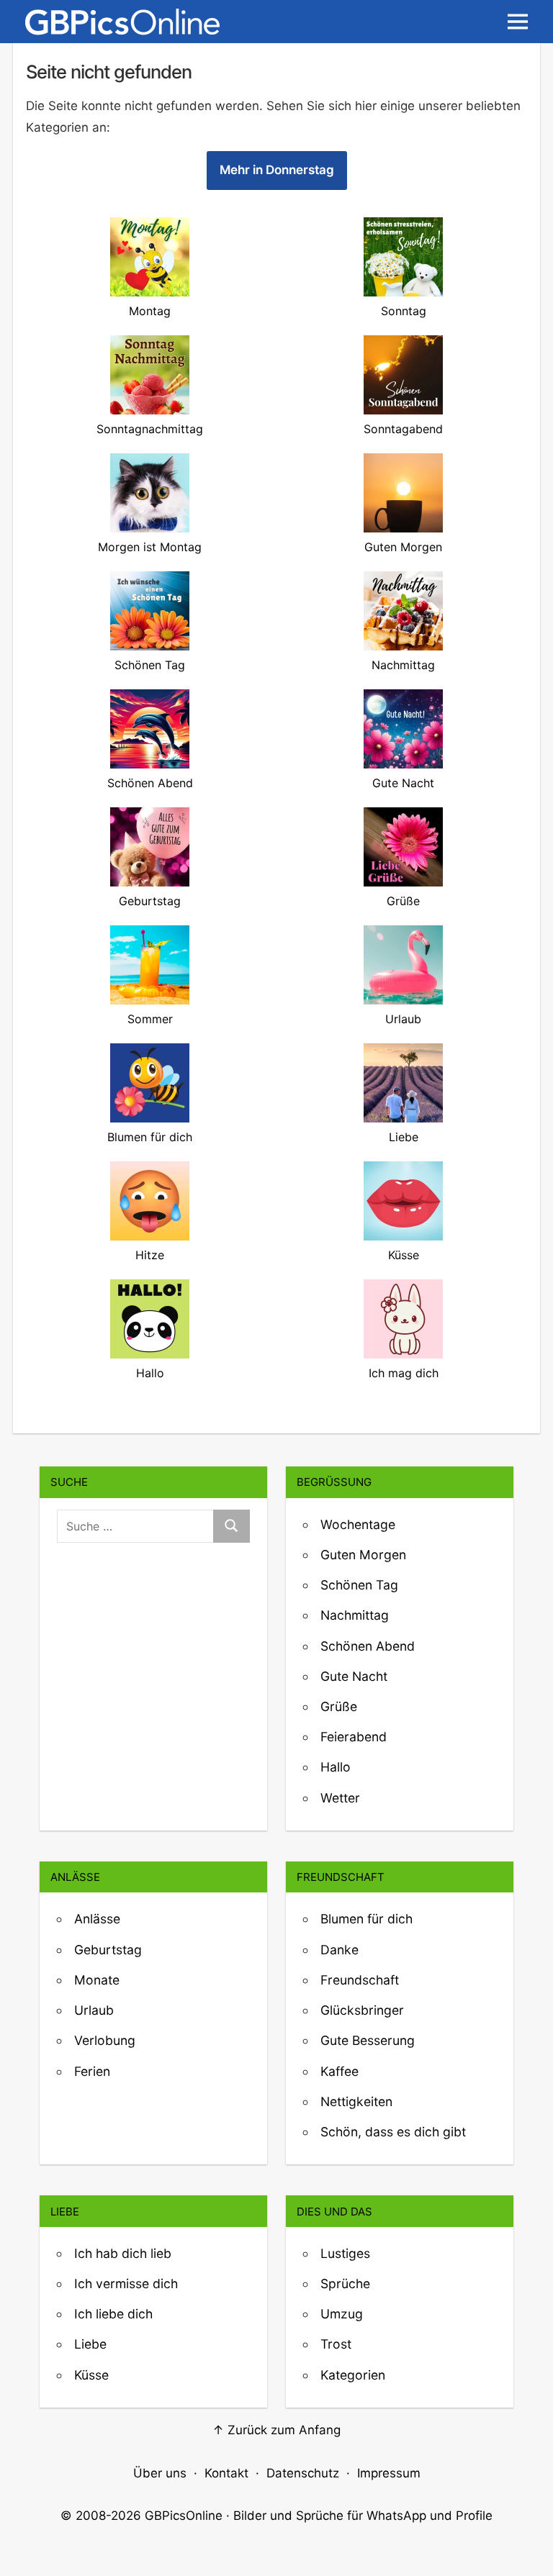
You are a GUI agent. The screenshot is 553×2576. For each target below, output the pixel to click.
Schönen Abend (368, 1646)
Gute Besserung (368, 2040)
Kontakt (226, 2473)
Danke (340, 1950)
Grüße (339, 1706)
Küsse (91, 2375)
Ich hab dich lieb (123, 2253)
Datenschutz (303, 2473)
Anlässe (97, 1919)
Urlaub (94, 2010)
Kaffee (340, 2071)
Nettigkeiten (356, 2101)
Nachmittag (355, 1615)
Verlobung (105, 2040)
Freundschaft (360, 1980)
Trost (336, 2344)
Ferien (92, 2071)
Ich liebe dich (113, 2314)
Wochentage (358, 1524)
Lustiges (345, 2253)
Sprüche (345, 2284)
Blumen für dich (367, 1919)
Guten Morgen (363, 1555)
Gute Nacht (354, 1676)
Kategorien (353, 2375)
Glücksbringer (362, 2010)
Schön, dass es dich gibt (393, 2132)
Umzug (342, 2314)
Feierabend (354, 1737)
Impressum (389, 2473)
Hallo (336, 1767)
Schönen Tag (359, 1585)
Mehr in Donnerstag (277, 170)
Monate (97, 1980)
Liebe (90, 2344)
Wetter (340, 1798)
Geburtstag (108, 1950)
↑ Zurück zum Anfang (276, 2430)
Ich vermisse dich (126, 2284)
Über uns (160, 2473)
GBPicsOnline (184, 2516)
